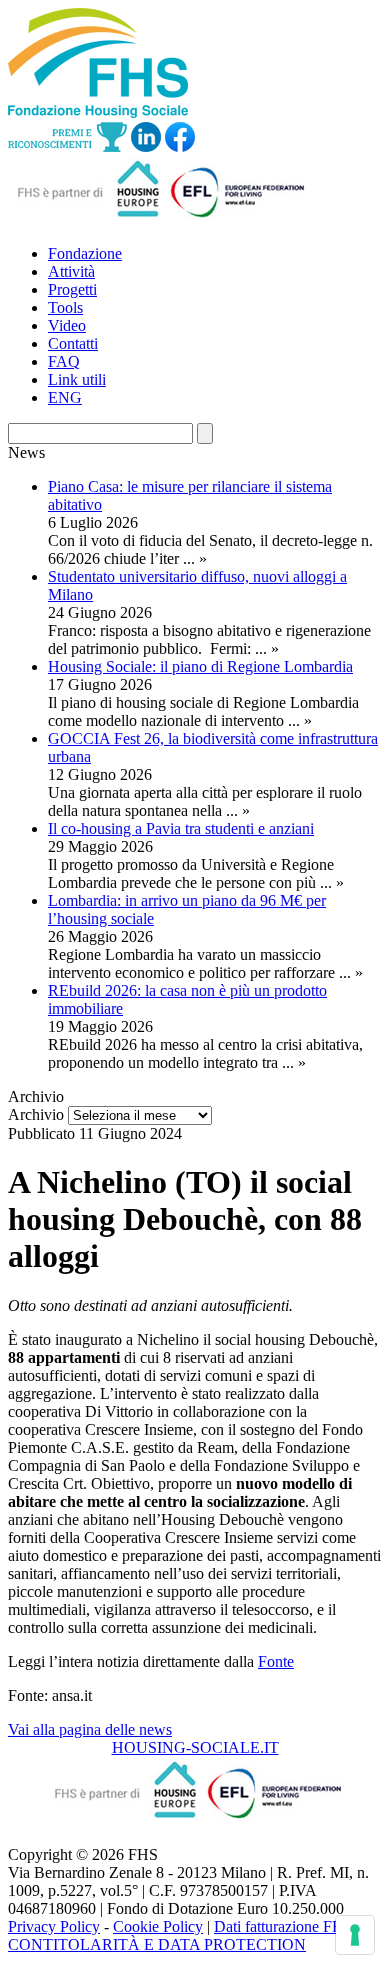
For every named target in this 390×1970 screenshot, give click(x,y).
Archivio (36, 1114)
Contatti (73, 343)
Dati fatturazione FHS (283, 1926)
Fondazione (85, 253)
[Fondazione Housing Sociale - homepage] (98, 112)
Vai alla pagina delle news (90, 1729)
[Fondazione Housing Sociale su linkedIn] (146, 146)
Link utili (77, 379)
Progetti (72, 289)
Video (67, 325)
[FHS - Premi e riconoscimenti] (67, 146)
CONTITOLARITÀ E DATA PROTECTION (157, 1944)
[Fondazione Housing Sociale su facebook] (180, 146)
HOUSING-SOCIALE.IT (195, 1747)
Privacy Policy (54, 1926)
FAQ (64, 361)
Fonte (276, 1661)
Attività (71, 271)
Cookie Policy (158, 1926)
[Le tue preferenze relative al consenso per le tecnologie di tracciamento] (355, 1935)
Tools (65, 307)
